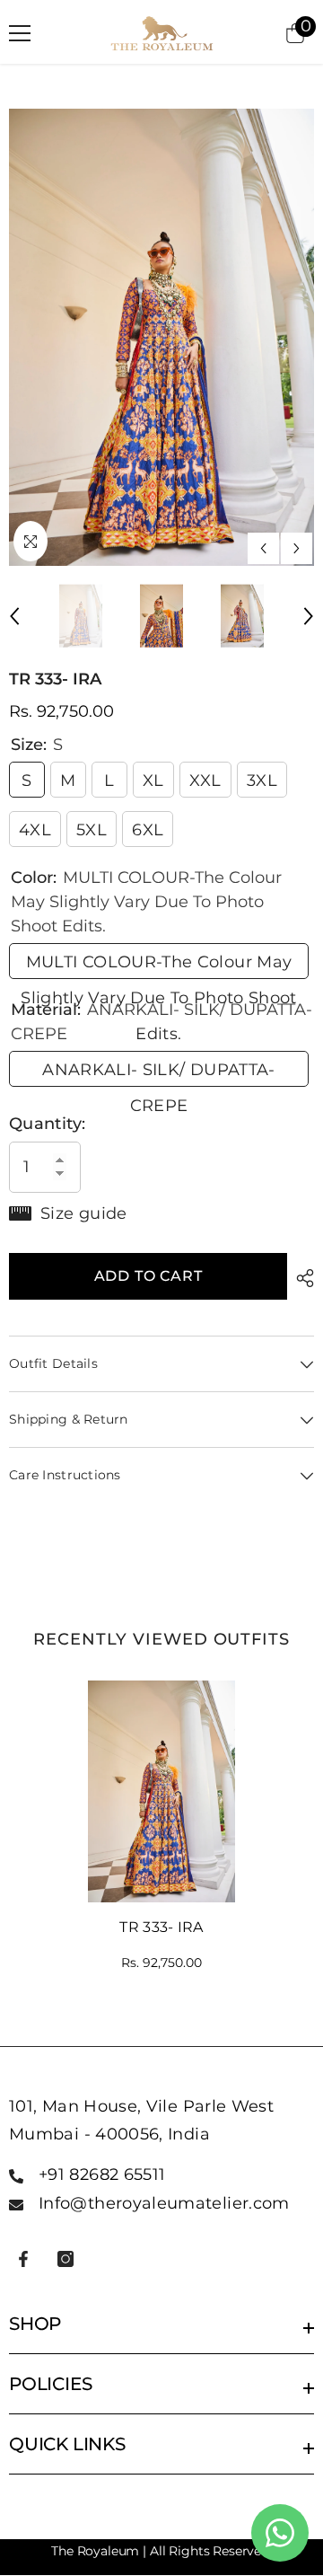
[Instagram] (65, 2259)
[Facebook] (23, 2259)
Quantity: (47, 1124)
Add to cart (148, 1276)
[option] (161, 338)
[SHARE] (301, 1278)
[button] (263, 548)
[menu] (20, 33)
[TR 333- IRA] (162, 1791)
